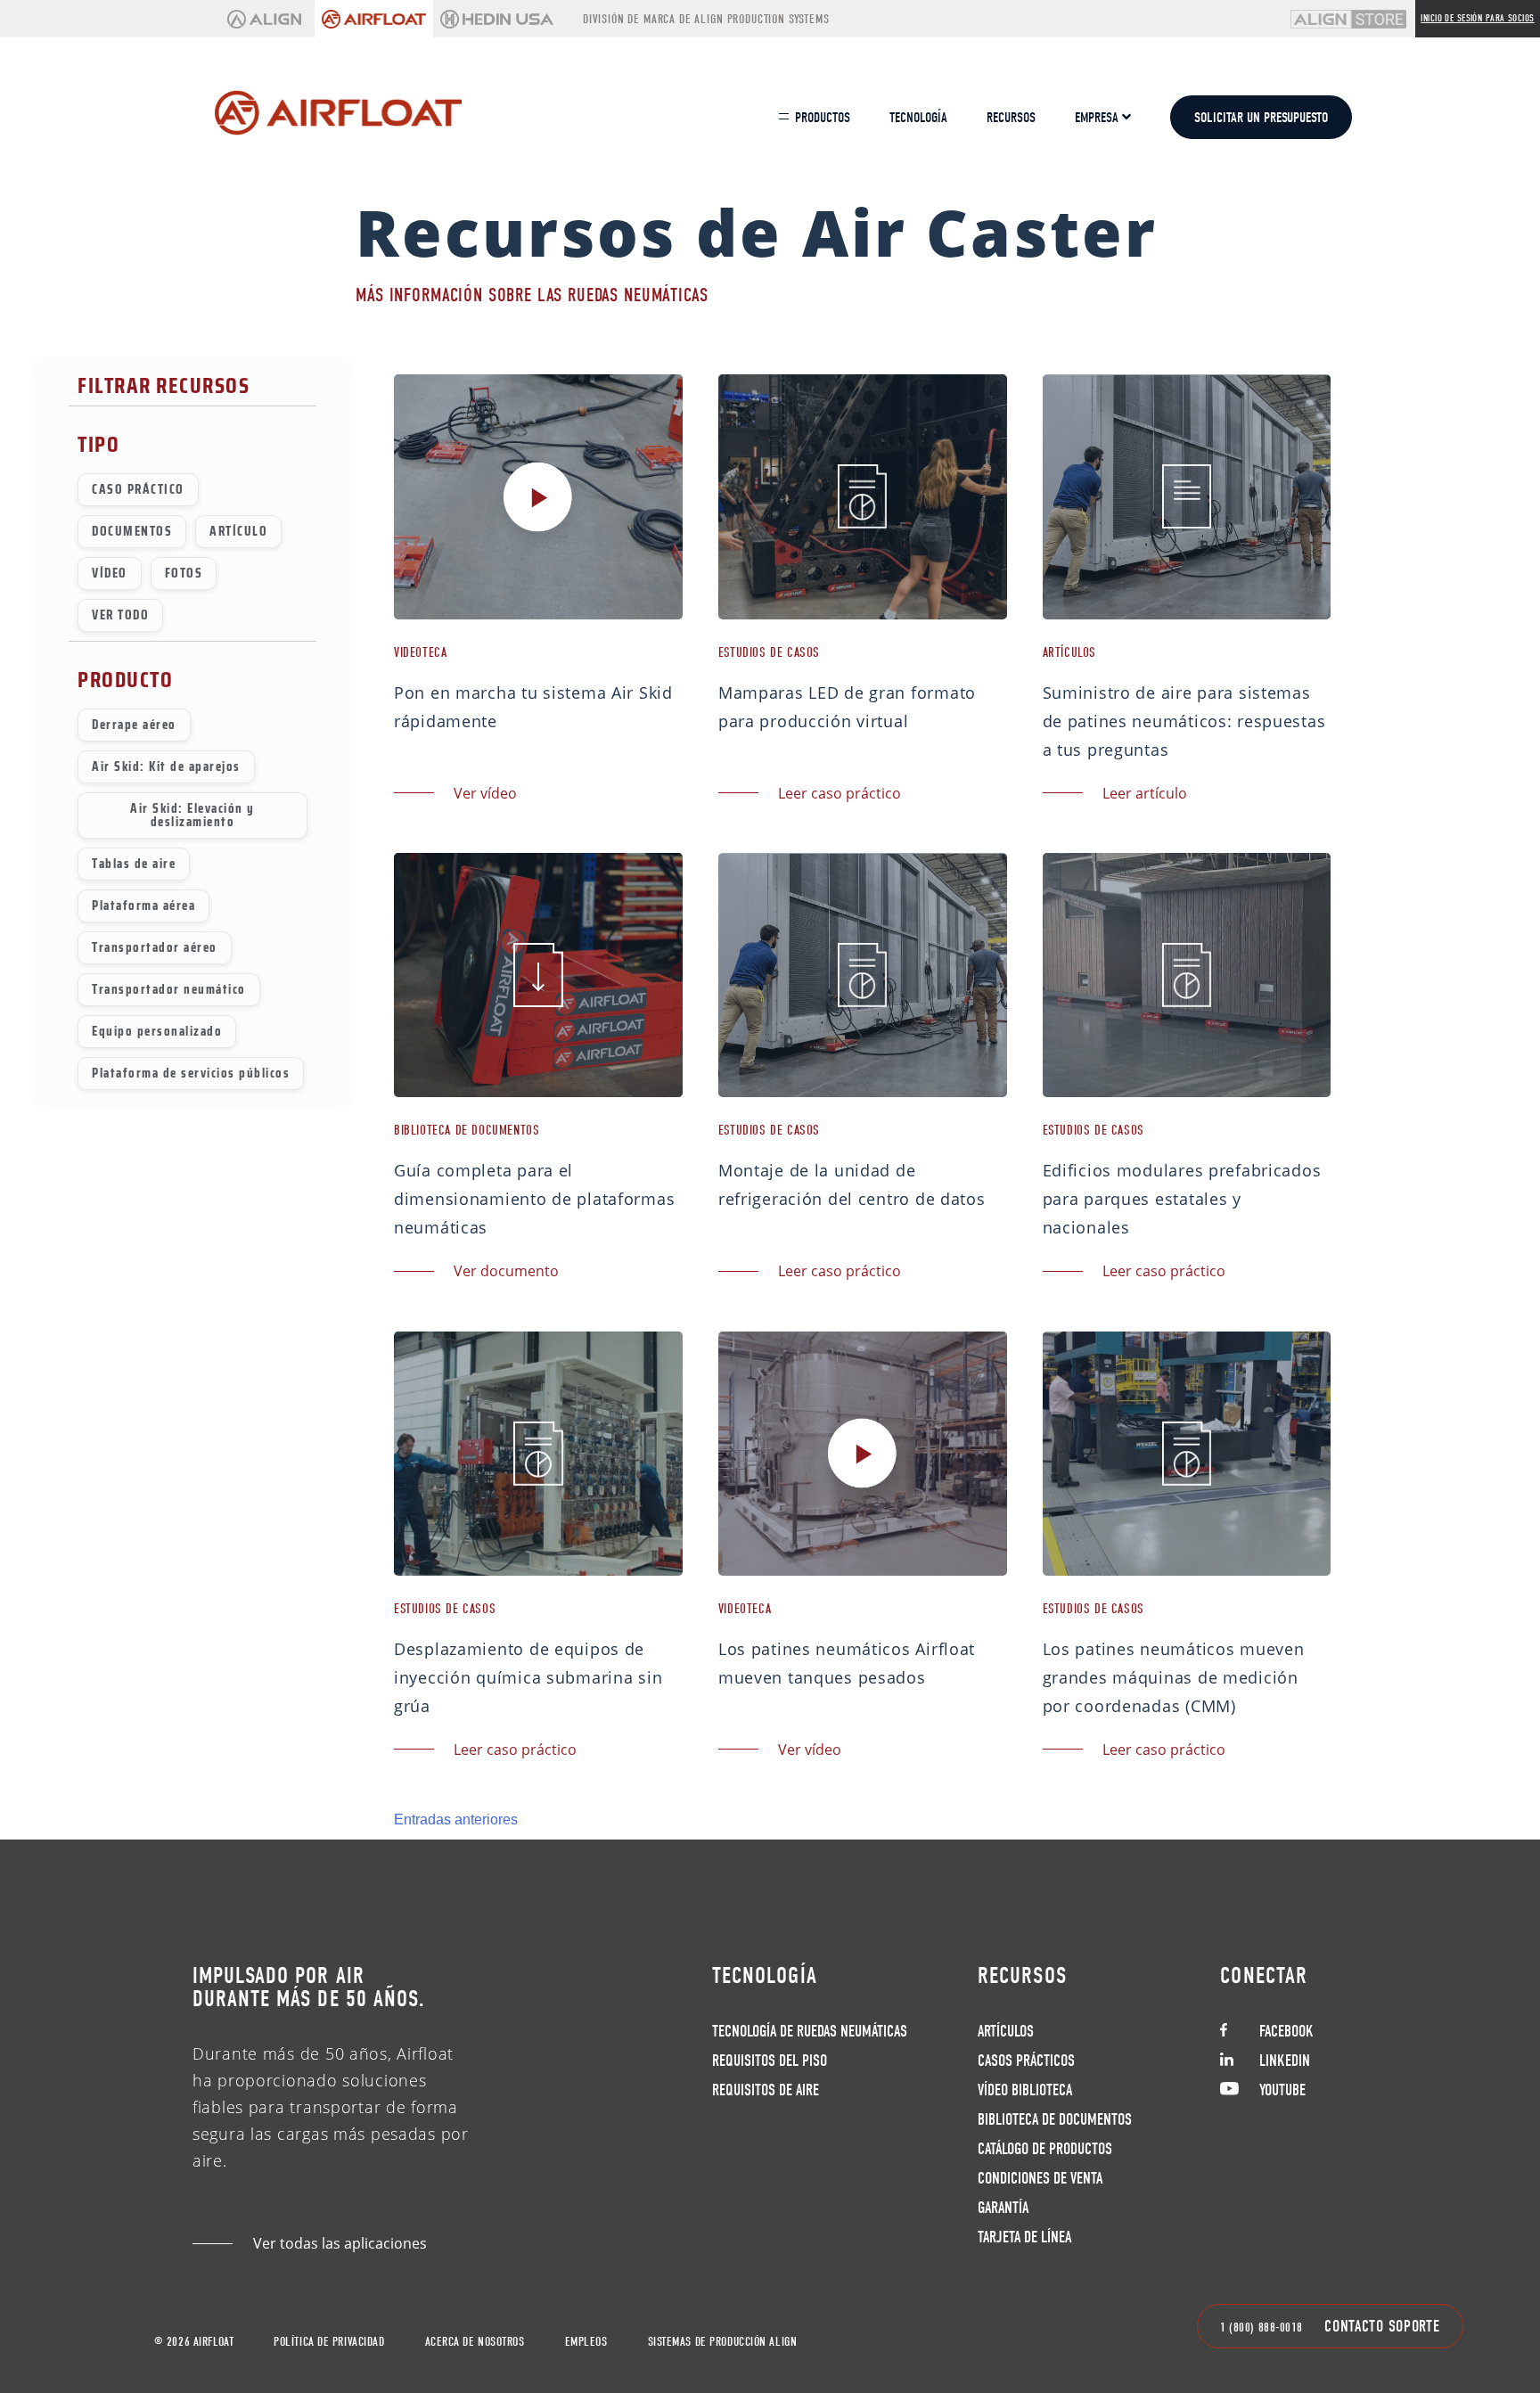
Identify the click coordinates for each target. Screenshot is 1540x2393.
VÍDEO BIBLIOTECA (1025, 2090)
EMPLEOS (586, 2342)
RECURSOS (1011, 118)
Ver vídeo (485, 793)
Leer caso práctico (840, 793)
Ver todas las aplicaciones (340, 2243)
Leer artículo (1145, 793)
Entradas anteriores (456, 1819)
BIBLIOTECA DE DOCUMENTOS (1055, 2120)
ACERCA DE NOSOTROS (475, 2342)
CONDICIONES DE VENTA (1040, 2179)
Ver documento (506, 1271)
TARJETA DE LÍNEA (1024, 2237)
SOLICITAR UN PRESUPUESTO (1261, 118)
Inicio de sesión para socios (1477, 18)
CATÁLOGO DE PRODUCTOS (1045, 2149)
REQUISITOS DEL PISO (770, 2061)
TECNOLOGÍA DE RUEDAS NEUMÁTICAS (810, 2032)
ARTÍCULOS (1006, 2032)
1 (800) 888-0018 (1261, 2327)
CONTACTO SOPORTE (1382, 2327)
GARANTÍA (1003, 2208)
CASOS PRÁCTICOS (1026, 2061)
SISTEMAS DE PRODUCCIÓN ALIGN (723, 2342)
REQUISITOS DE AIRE (766, 2090)
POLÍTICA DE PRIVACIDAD (329, 2342)
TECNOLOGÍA (918, 118)
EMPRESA (1098, 118)
